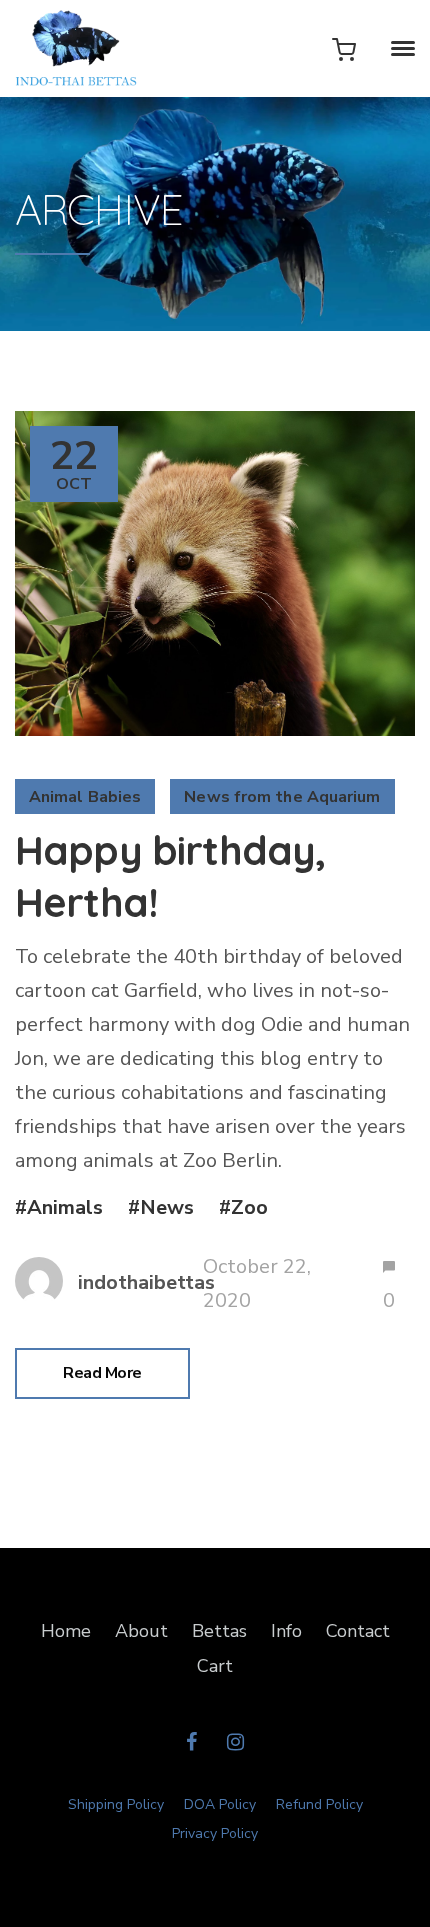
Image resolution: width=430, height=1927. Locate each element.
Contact (358, 1631)
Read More (102, 1373)
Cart (215, 1666)
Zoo (249, 1207)
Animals (65, 1207)
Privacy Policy (215, 1833)
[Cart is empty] (344, 49)
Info (286, 1631)
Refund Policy (319, 1804)
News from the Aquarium (282, 797)
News (167, 1207)
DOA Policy (220, 1804)
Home (66, 1631)
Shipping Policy (116, 1804)
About (141, 1631)
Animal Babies (85, 797)
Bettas (219, 1631)
